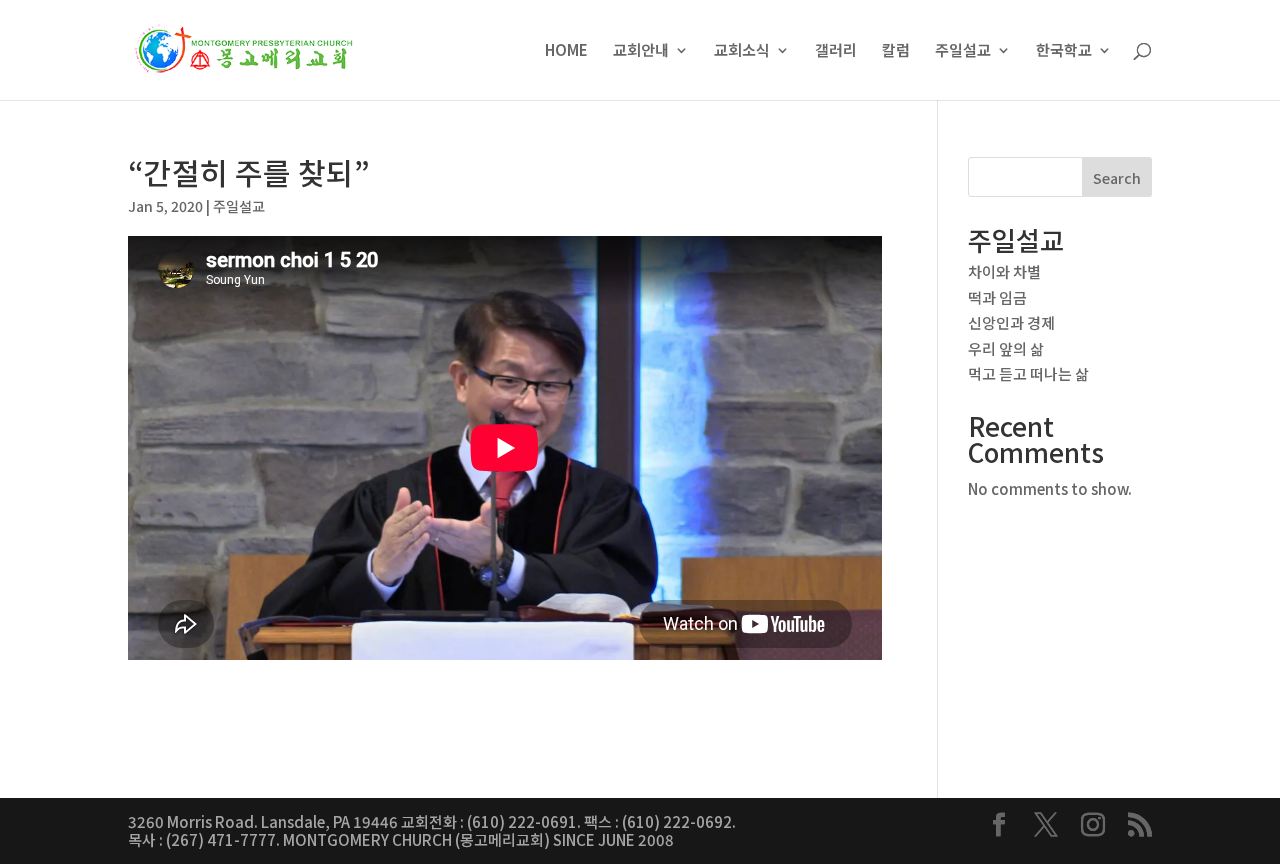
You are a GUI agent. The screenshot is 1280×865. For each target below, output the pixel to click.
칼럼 (896, 51)
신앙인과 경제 (1011, 322)
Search (1117, 178)
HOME (566, 51)
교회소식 (742, 51)
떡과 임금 (997, 297)
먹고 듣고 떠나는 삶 (1028, 373)
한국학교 (1064, 51)
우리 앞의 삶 (1006, 348)
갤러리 (836, 51)
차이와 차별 (1004, 271)
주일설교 (963, 51)
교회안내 (641, 51)
